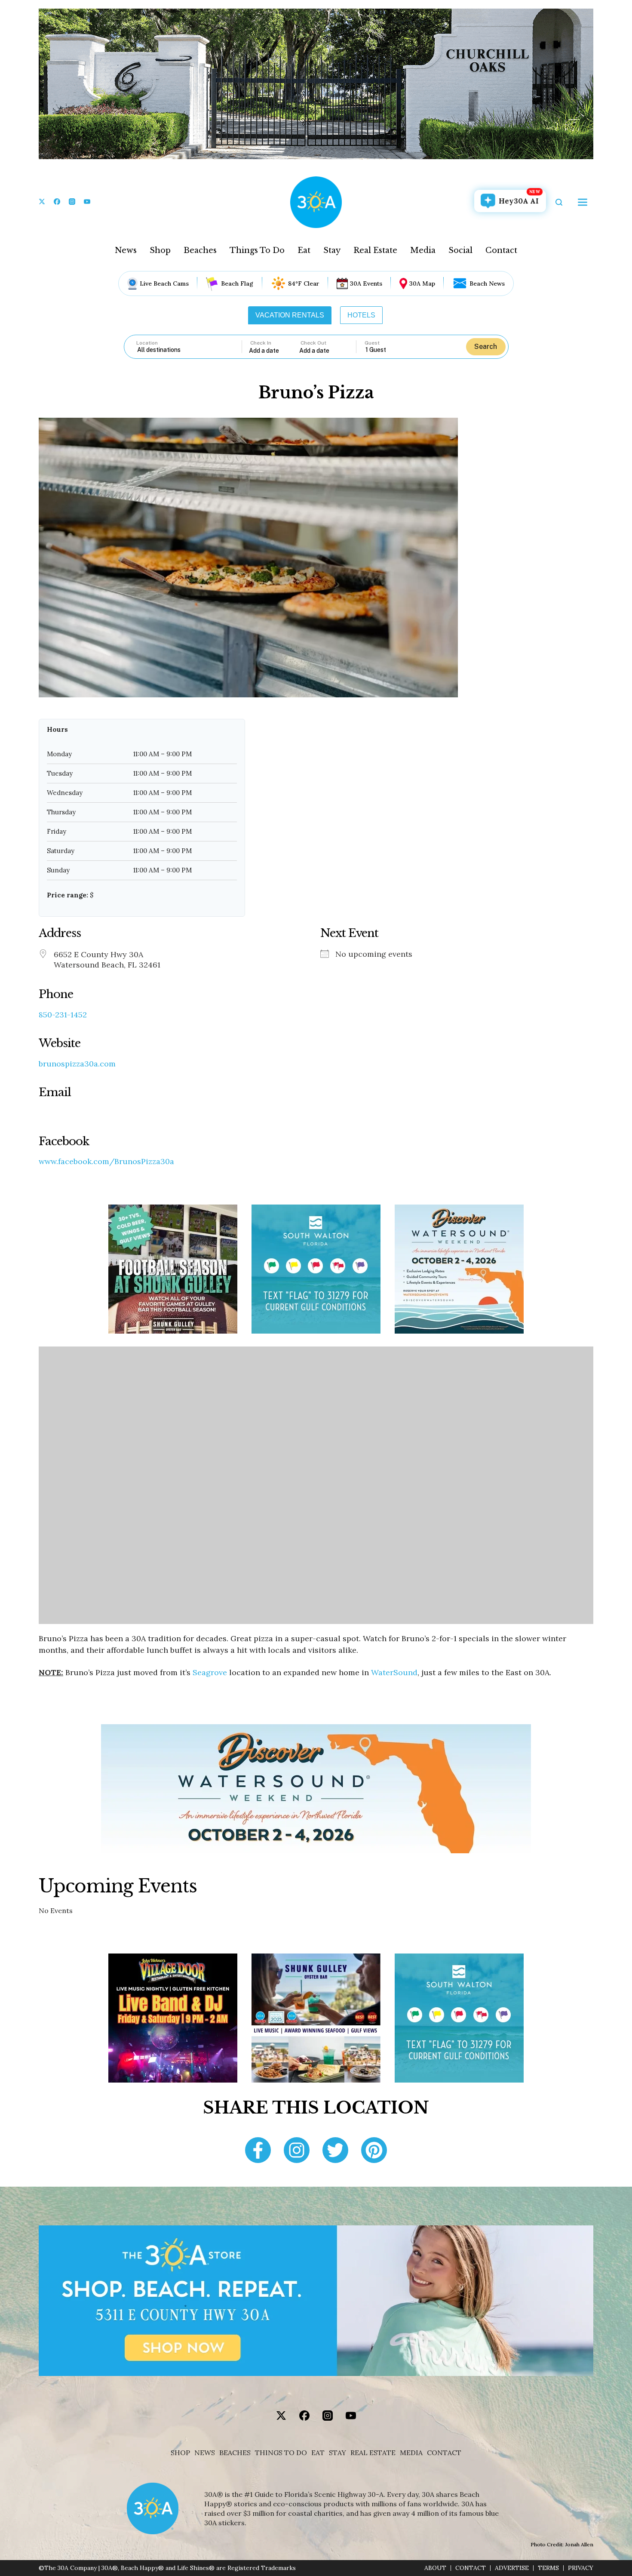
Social (460, 250)
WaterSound (394, 1672)
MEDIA (411, 2453)
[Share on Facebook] (258, 2151)
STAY (337, 2453)
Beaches (200, 250)
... (274, 350)
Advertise (512, 2568)
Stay (332, 250)
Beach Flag (237, 283)
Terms (548, 2568)
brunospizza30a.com (77, 1064)
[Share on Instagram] (297, 2151)
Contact (501, 250)
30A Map (422, 283)
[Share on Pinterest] (374, 2151)
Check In (261, 343)
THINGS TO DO (281, 2453)
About (435, 2568)
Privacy (581, 2568)
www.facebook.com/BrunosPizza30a (106, 1162)
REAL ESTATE (373, 2453)
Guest (372, 343)
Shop (160, 250)
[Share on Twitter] (335, 2151)
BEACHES (235, 2453)
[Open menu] (583, 202)
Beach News (487, 283)
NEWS (205, 2453)
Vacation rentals (290, 315)
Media (423, 250)
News (126, 250)
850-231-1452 (63, 1015)
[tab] (290, 315)
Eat (304, 250)
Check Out (313, 343)
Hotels (361, 315)
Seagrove (210, 1672)
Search (486, 347)
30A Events (366, 283)
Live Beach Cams (164, 283)
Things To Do (257, 250)
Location (147, 343)
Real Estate (375, 250)
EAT (318, 2453)
